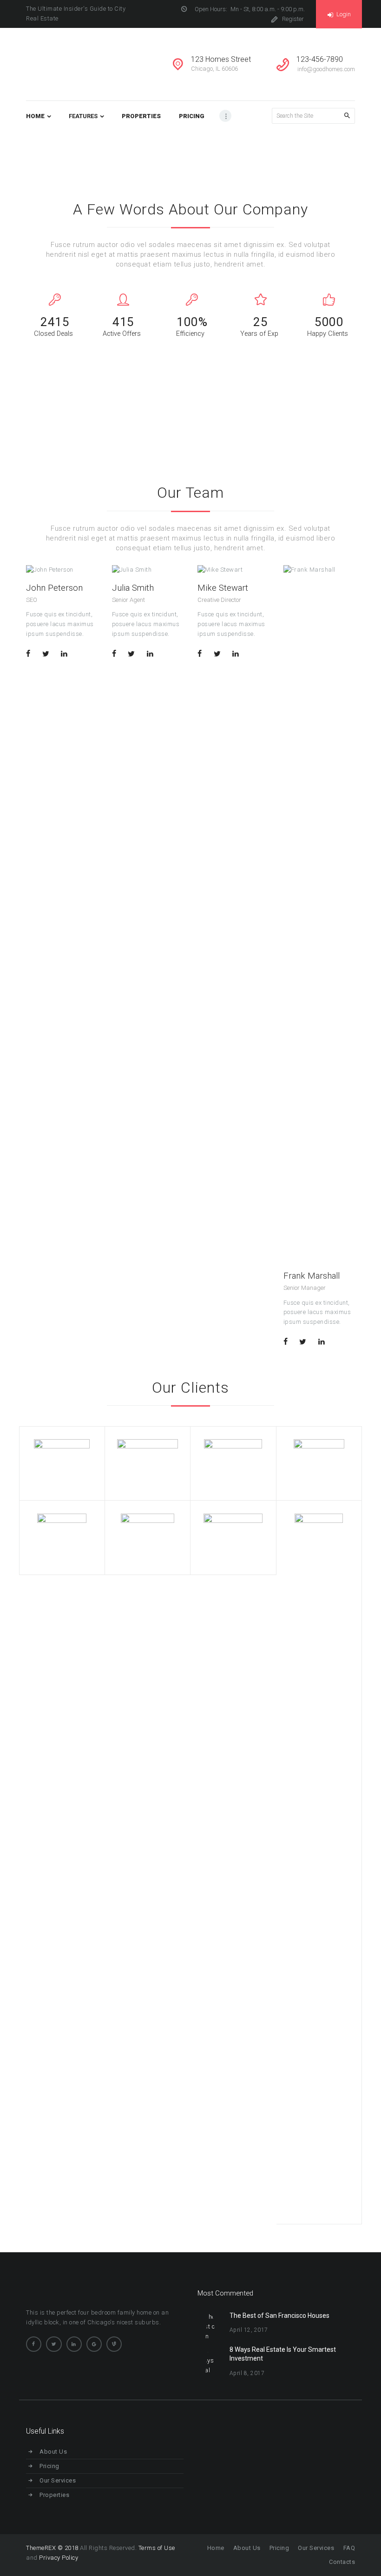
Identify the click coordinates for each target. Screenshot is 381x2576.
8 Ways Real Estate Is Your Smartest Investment (283, 2354)
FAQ (349, 2548)
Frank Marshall (312, 1276)
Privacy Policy (59, 2558)
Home (276, 152)
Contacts (342, 2562)
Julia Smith (133, 588)
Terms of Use (157, 2548)
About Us (53, 2452)
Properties (54, 2495)
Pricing (49, 2466)
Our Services (58, 2480)
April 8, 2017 (247, 2373)
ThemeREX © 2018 (52, 2548)
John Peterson (54, 588)
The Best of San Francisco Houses (279, 2316)
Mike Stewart (223, 588)
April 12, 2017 (249, 2330)
